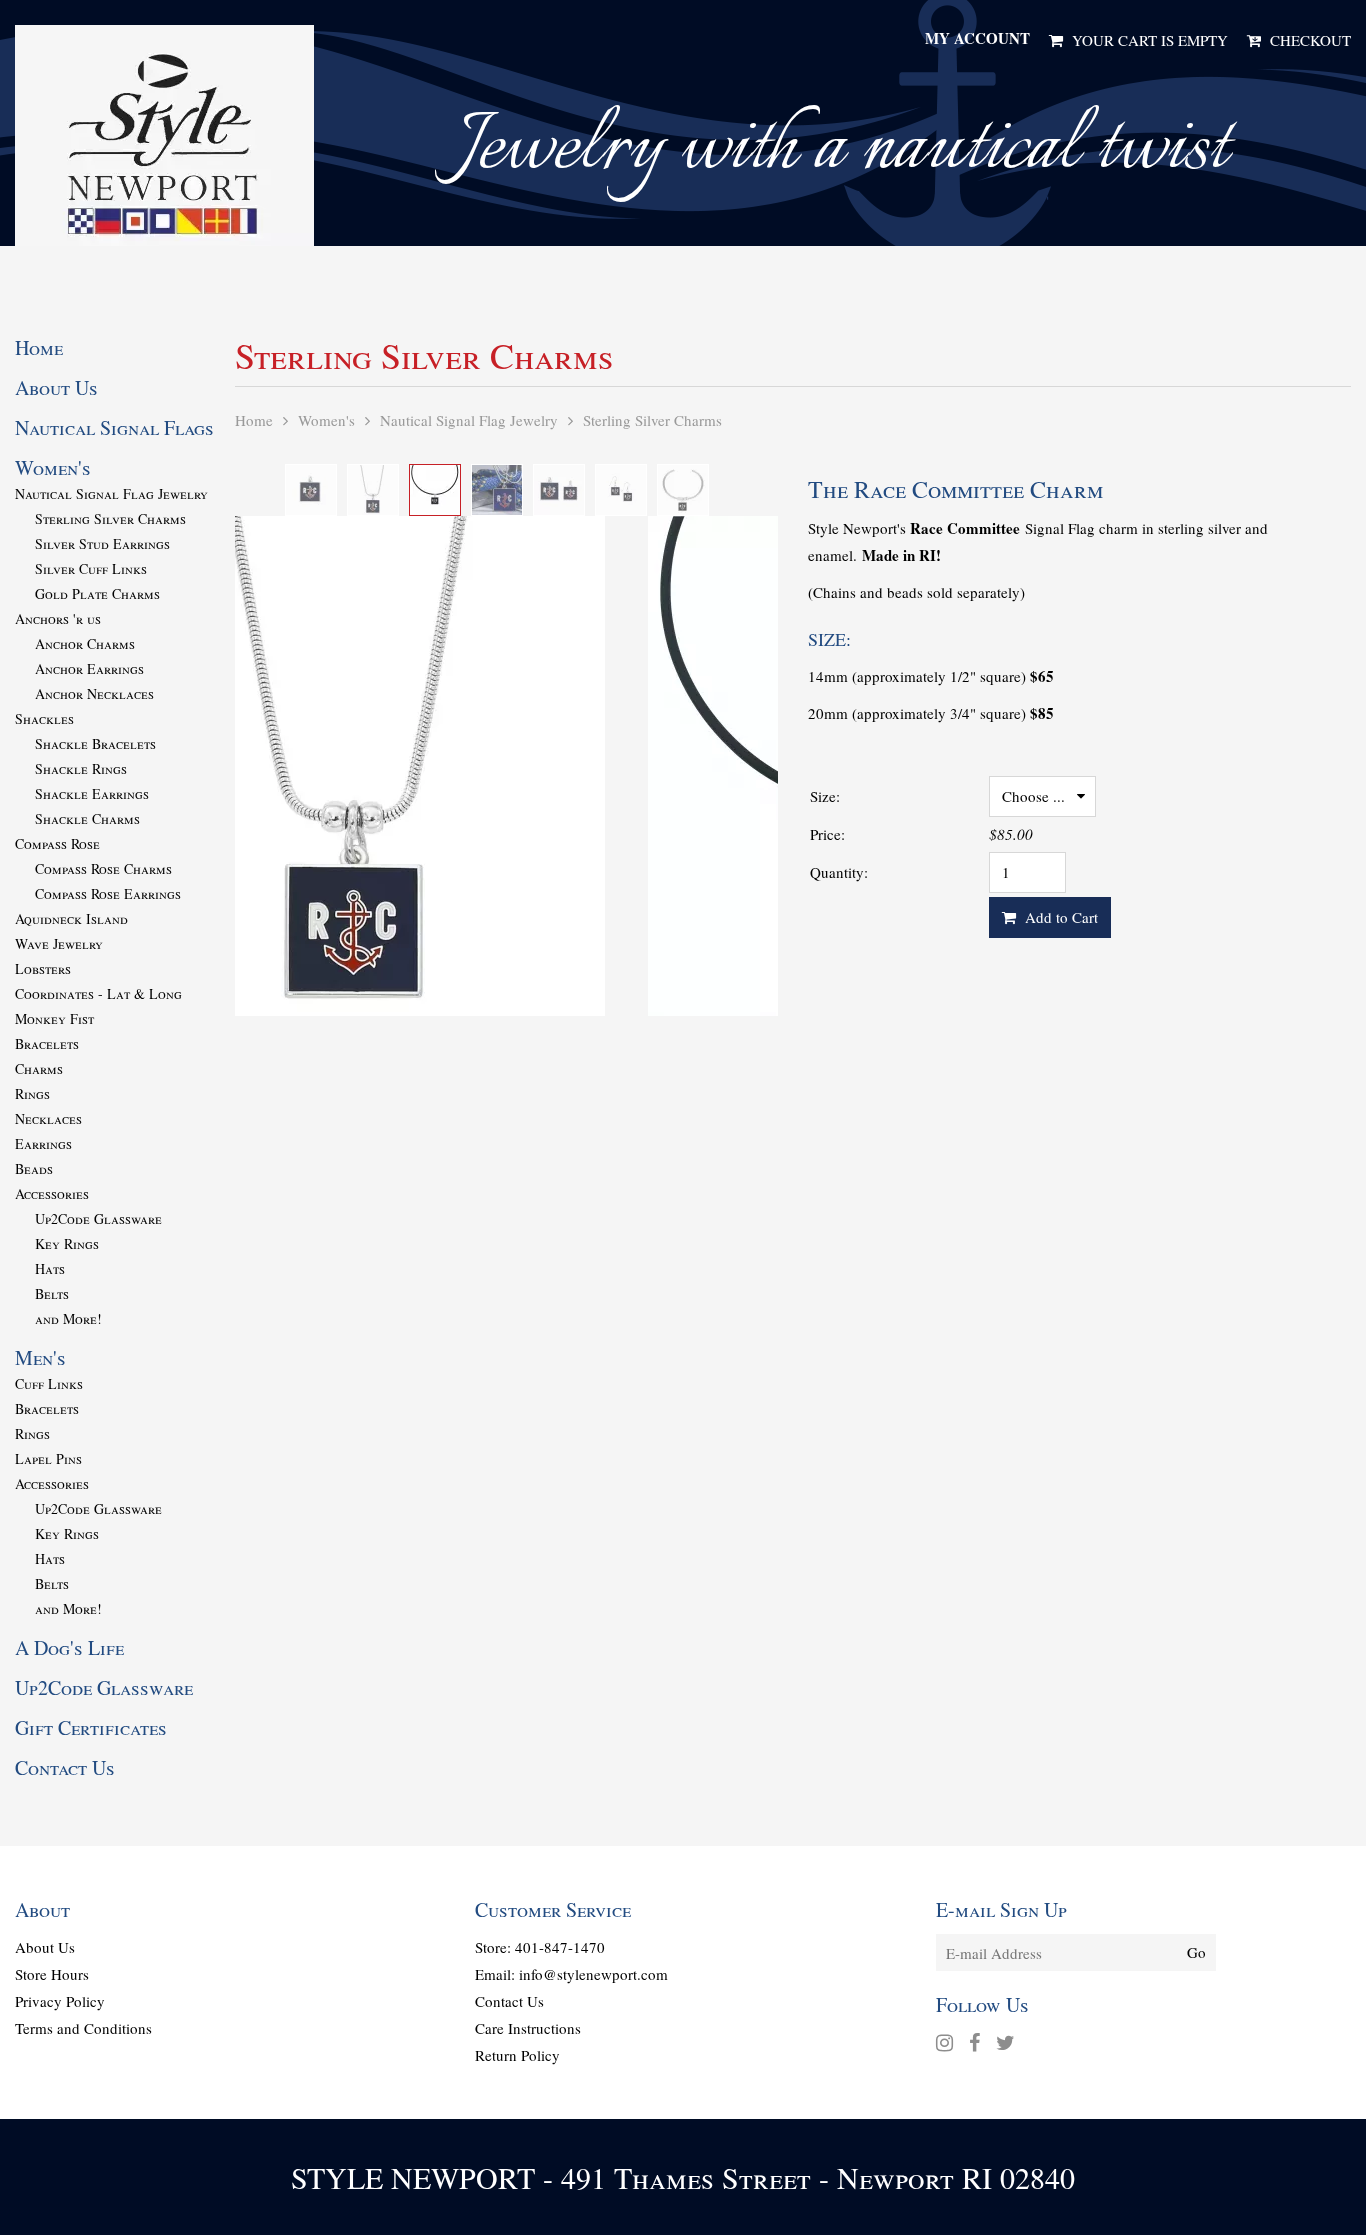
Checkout (1308, 40)
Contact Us (509, 2001)
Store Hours (52, 1974)
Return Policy (517, 2055)
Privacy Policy (60, 2001)
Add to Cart (1059, 917)
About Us (45, 1947)
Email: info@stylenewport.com (571, 1974)
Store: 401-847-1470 (540, 1947)
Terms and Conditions (83, 2028)
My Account (977, 38)
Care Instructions (528, 2028)
